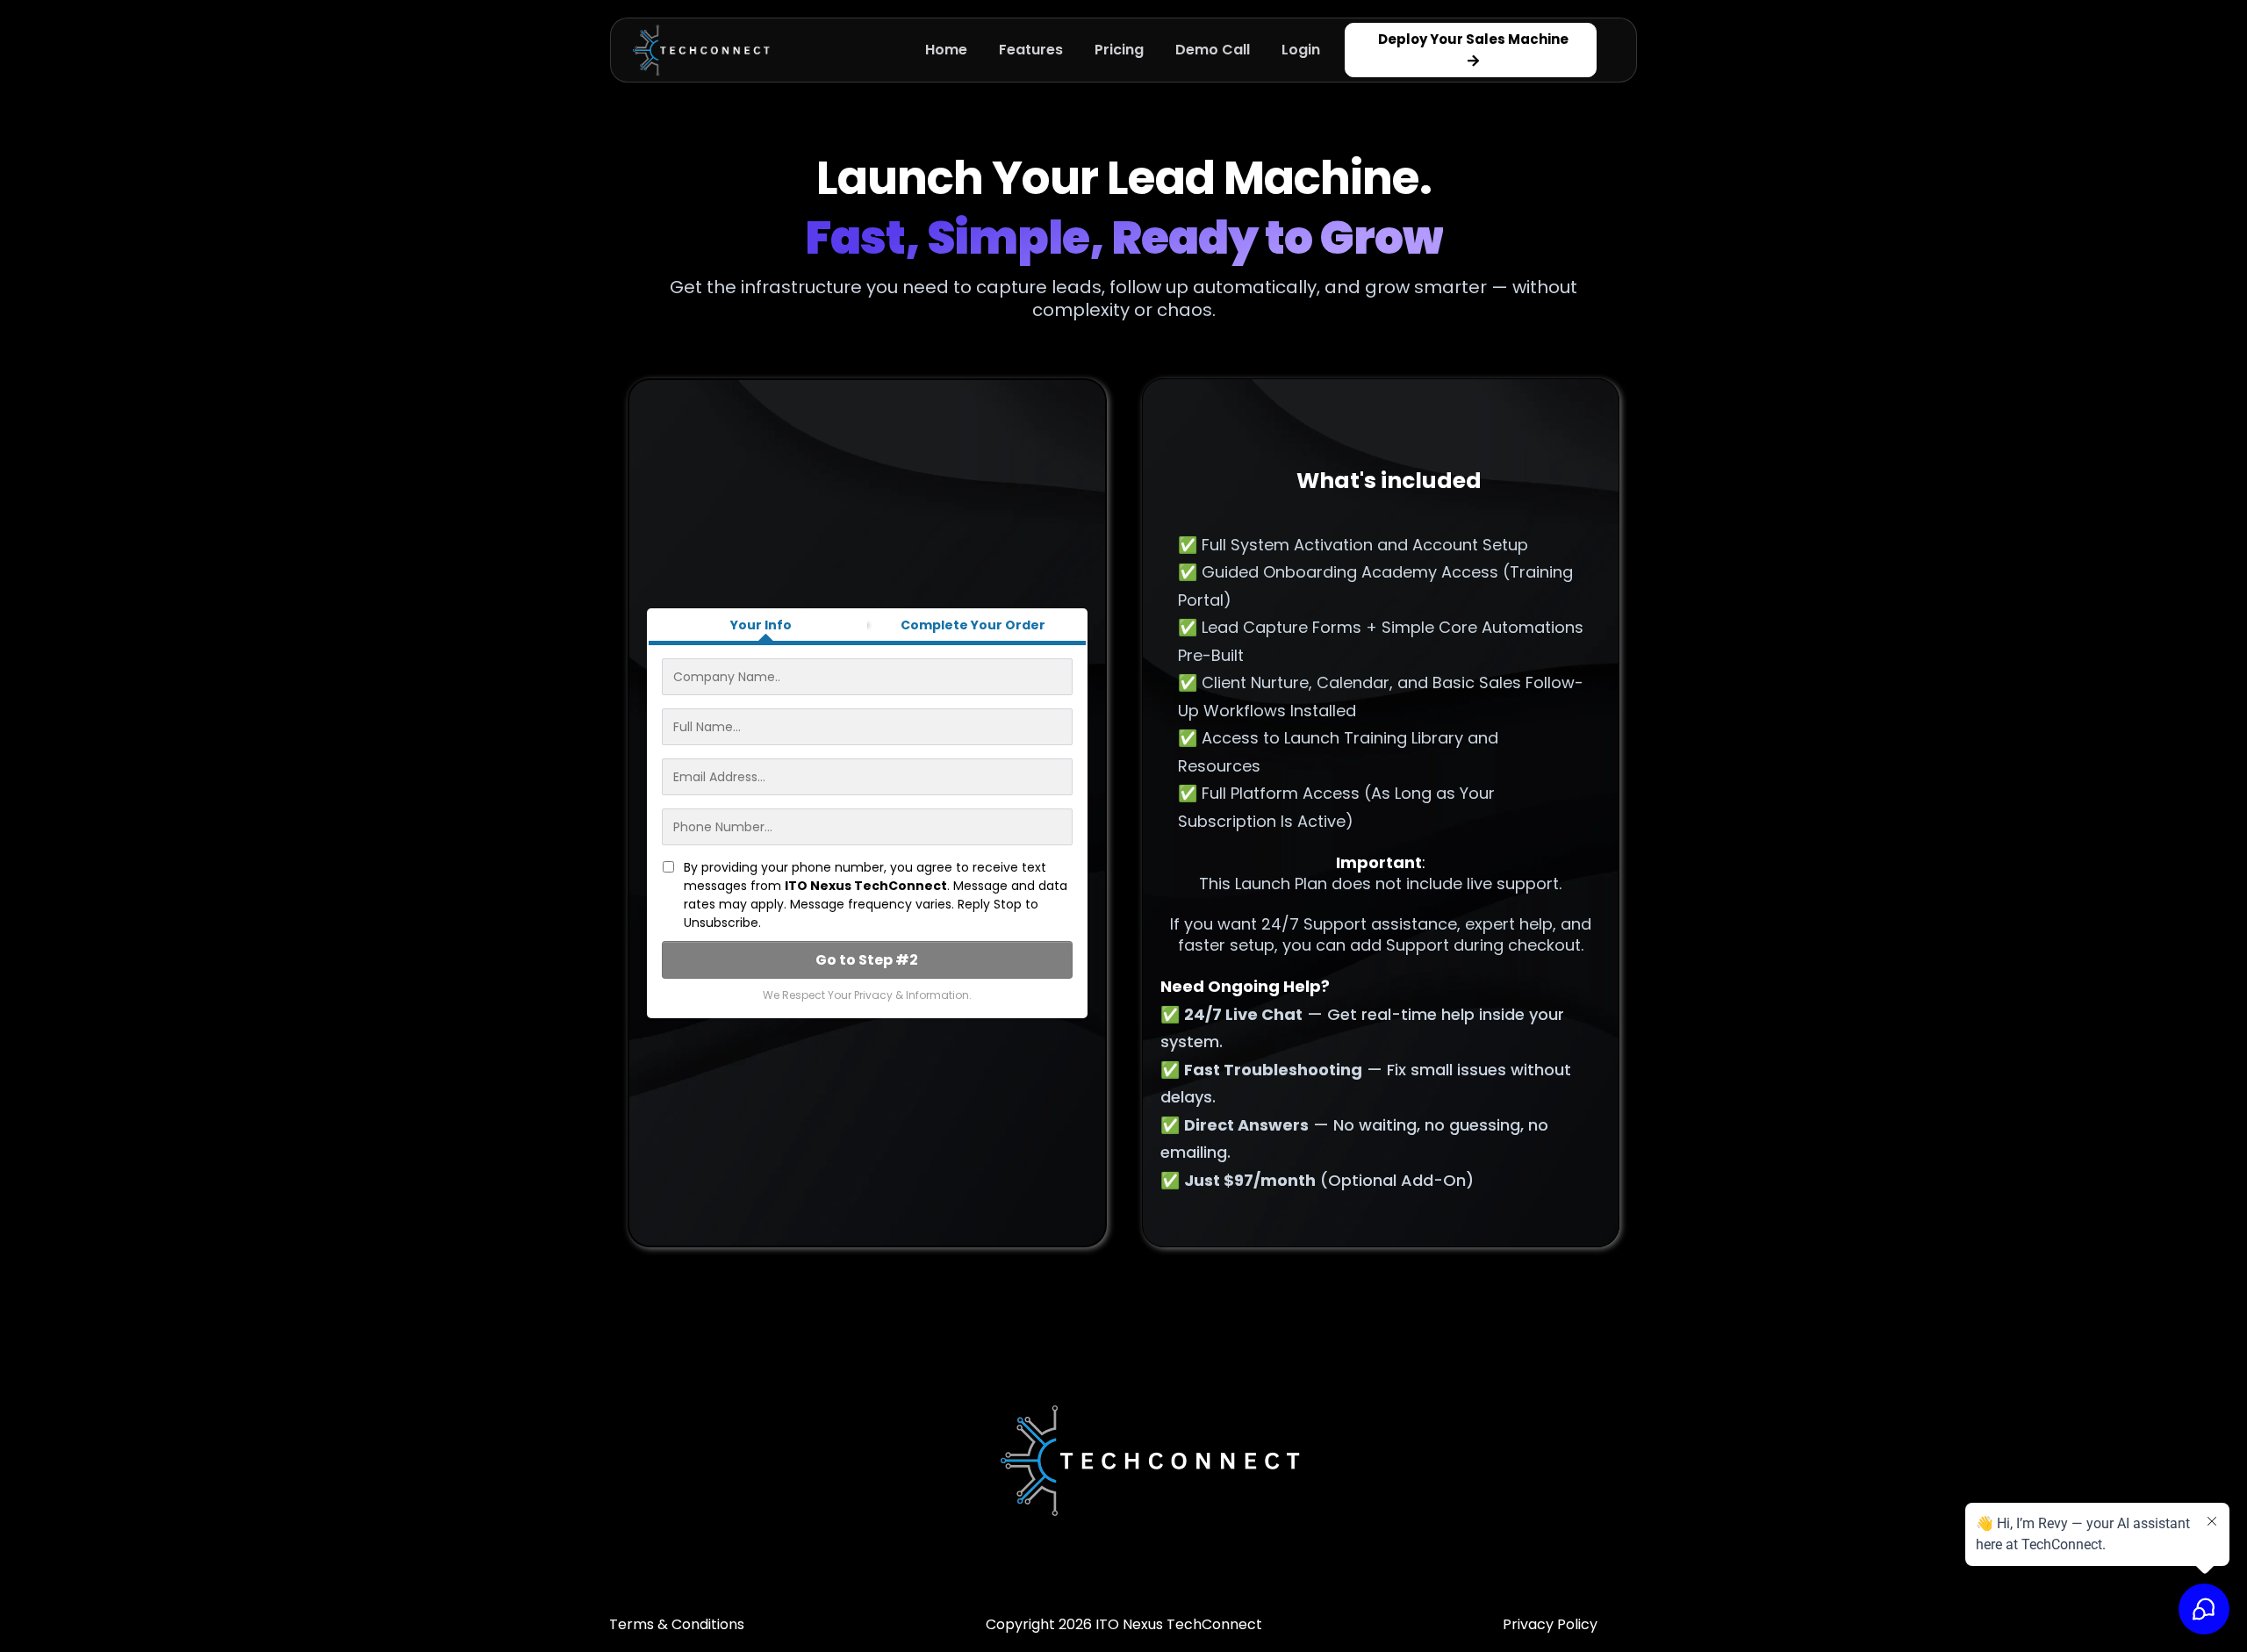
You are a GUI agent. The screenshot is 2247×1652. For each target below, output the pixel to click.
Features (1031, 50)
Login (1301, 50)
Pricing (1119, 50)
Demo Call (1213, 50)
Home (946, 50)
